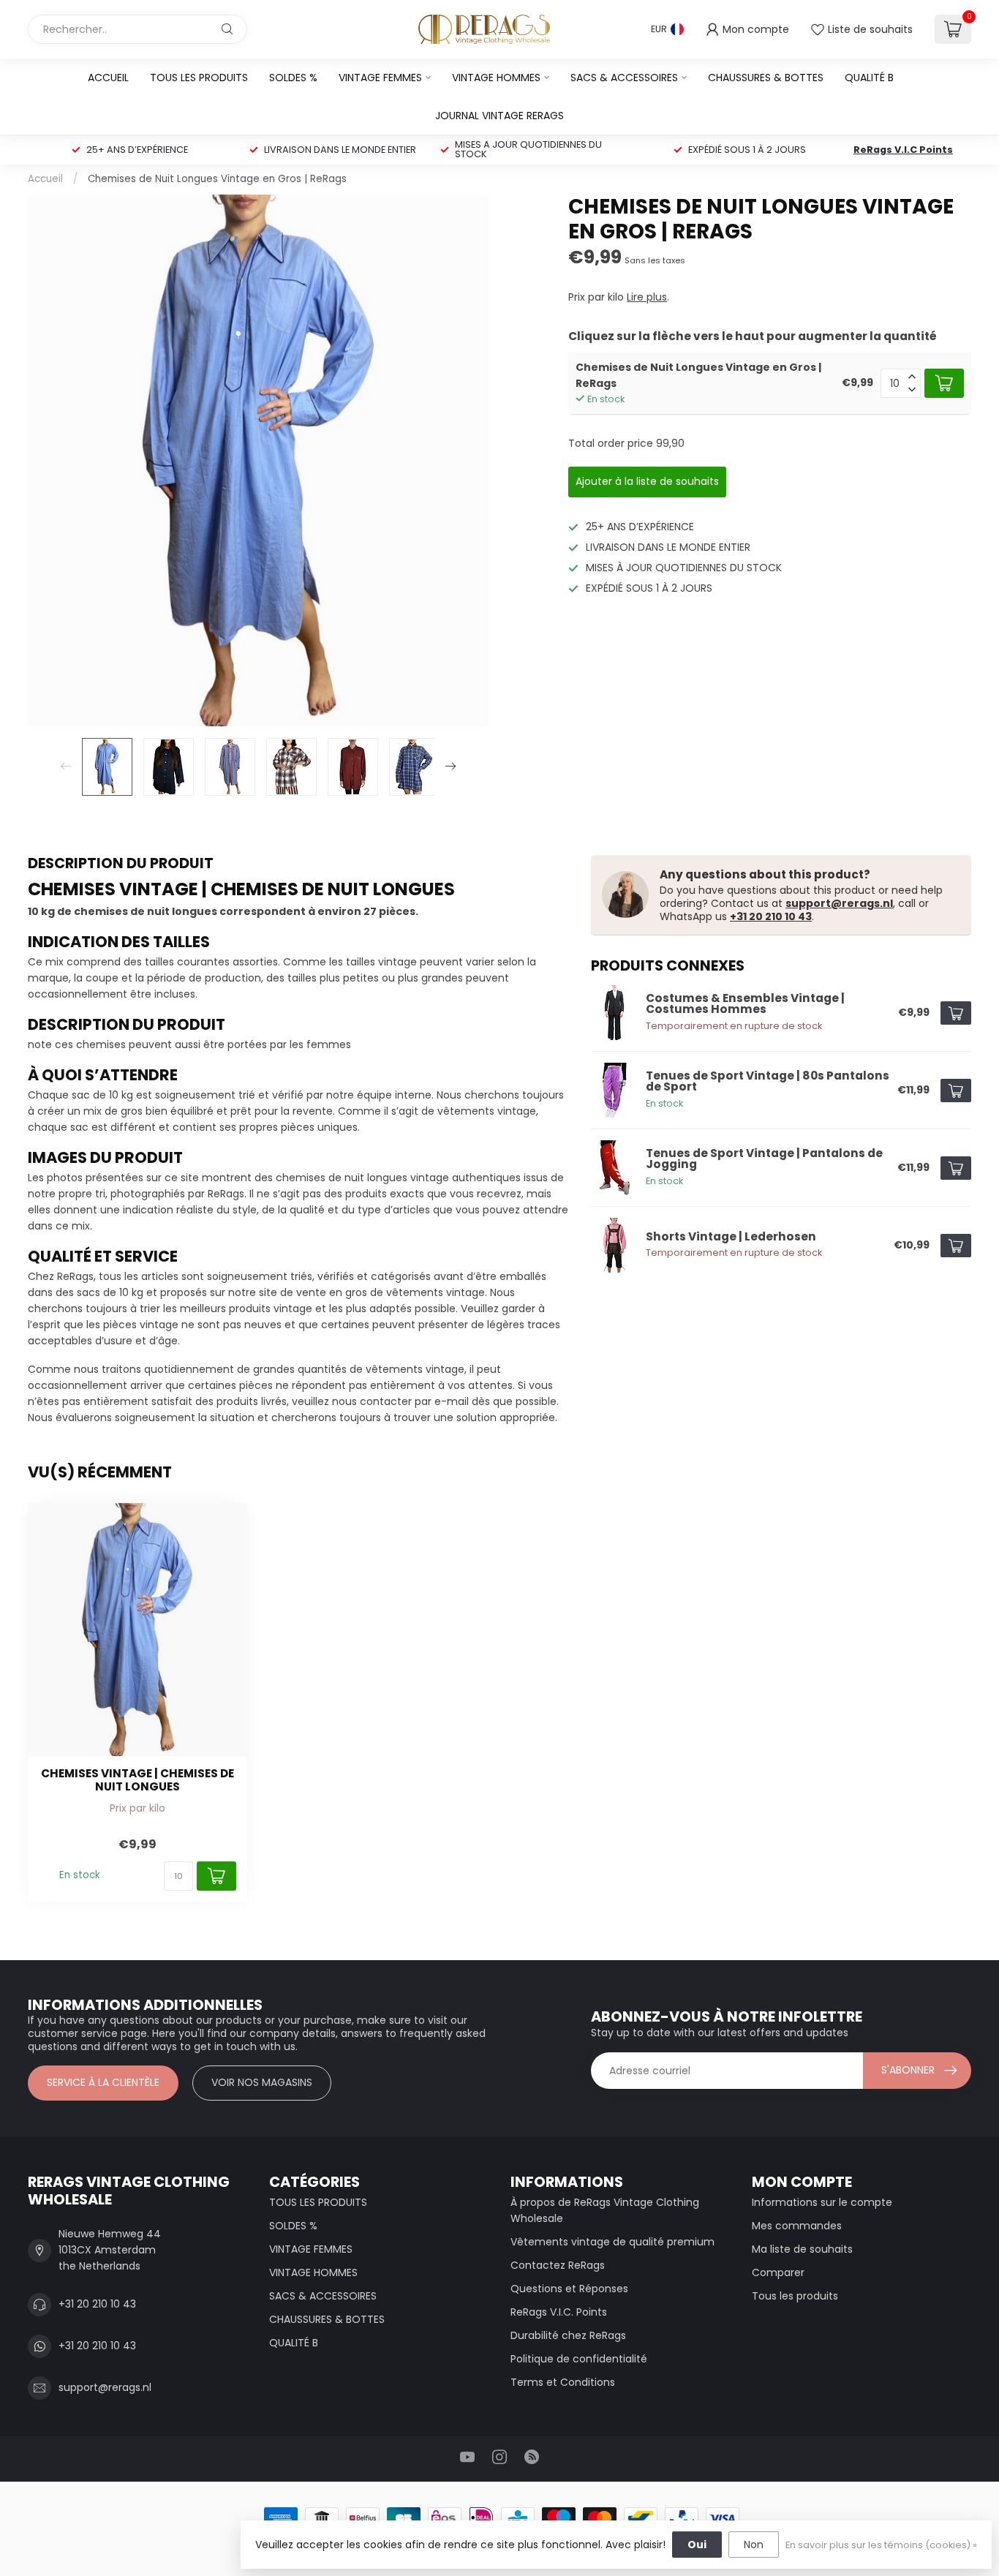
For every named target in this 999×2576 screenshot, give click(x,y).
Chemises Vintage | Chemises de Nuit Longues (137, 1781)
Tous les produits (795, 2296)
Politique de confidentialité (579, 2359)
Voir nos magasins (262, 2082)
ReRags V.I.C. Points (559, 2312)
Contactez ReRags (558, 2265)
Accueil (108, 78)
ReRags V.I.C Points (903, 150)
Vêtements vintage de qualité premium (612, 2242)
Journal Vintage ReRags (499, 116)
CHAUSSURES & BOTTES (766, 78)
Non (754, 2545)
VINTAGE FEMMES (380, 78)
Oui (697, 2545)
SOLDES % (293, 78)
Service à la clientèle (103, 2082)
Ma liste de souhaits (802, 2249)
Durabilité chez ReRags (568, 2335)
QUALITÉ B (869, 78)
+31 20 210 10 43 (771, 916)
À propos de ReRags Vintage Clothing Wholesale (605, 2210)
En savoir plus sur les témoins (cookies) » (881, 2545)
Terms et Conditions (563, 2382)
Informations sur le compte (822, 2202)
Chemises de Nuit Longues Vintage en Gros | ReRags (217, 179)
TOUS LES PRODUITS (199, 78)
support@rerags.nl (839, 903)
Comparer (778, 2272)
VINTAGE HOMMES (496, 78)
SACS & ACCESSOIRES (624, 78)
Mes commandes (797, 2226)
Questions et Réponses (569, 2289)
